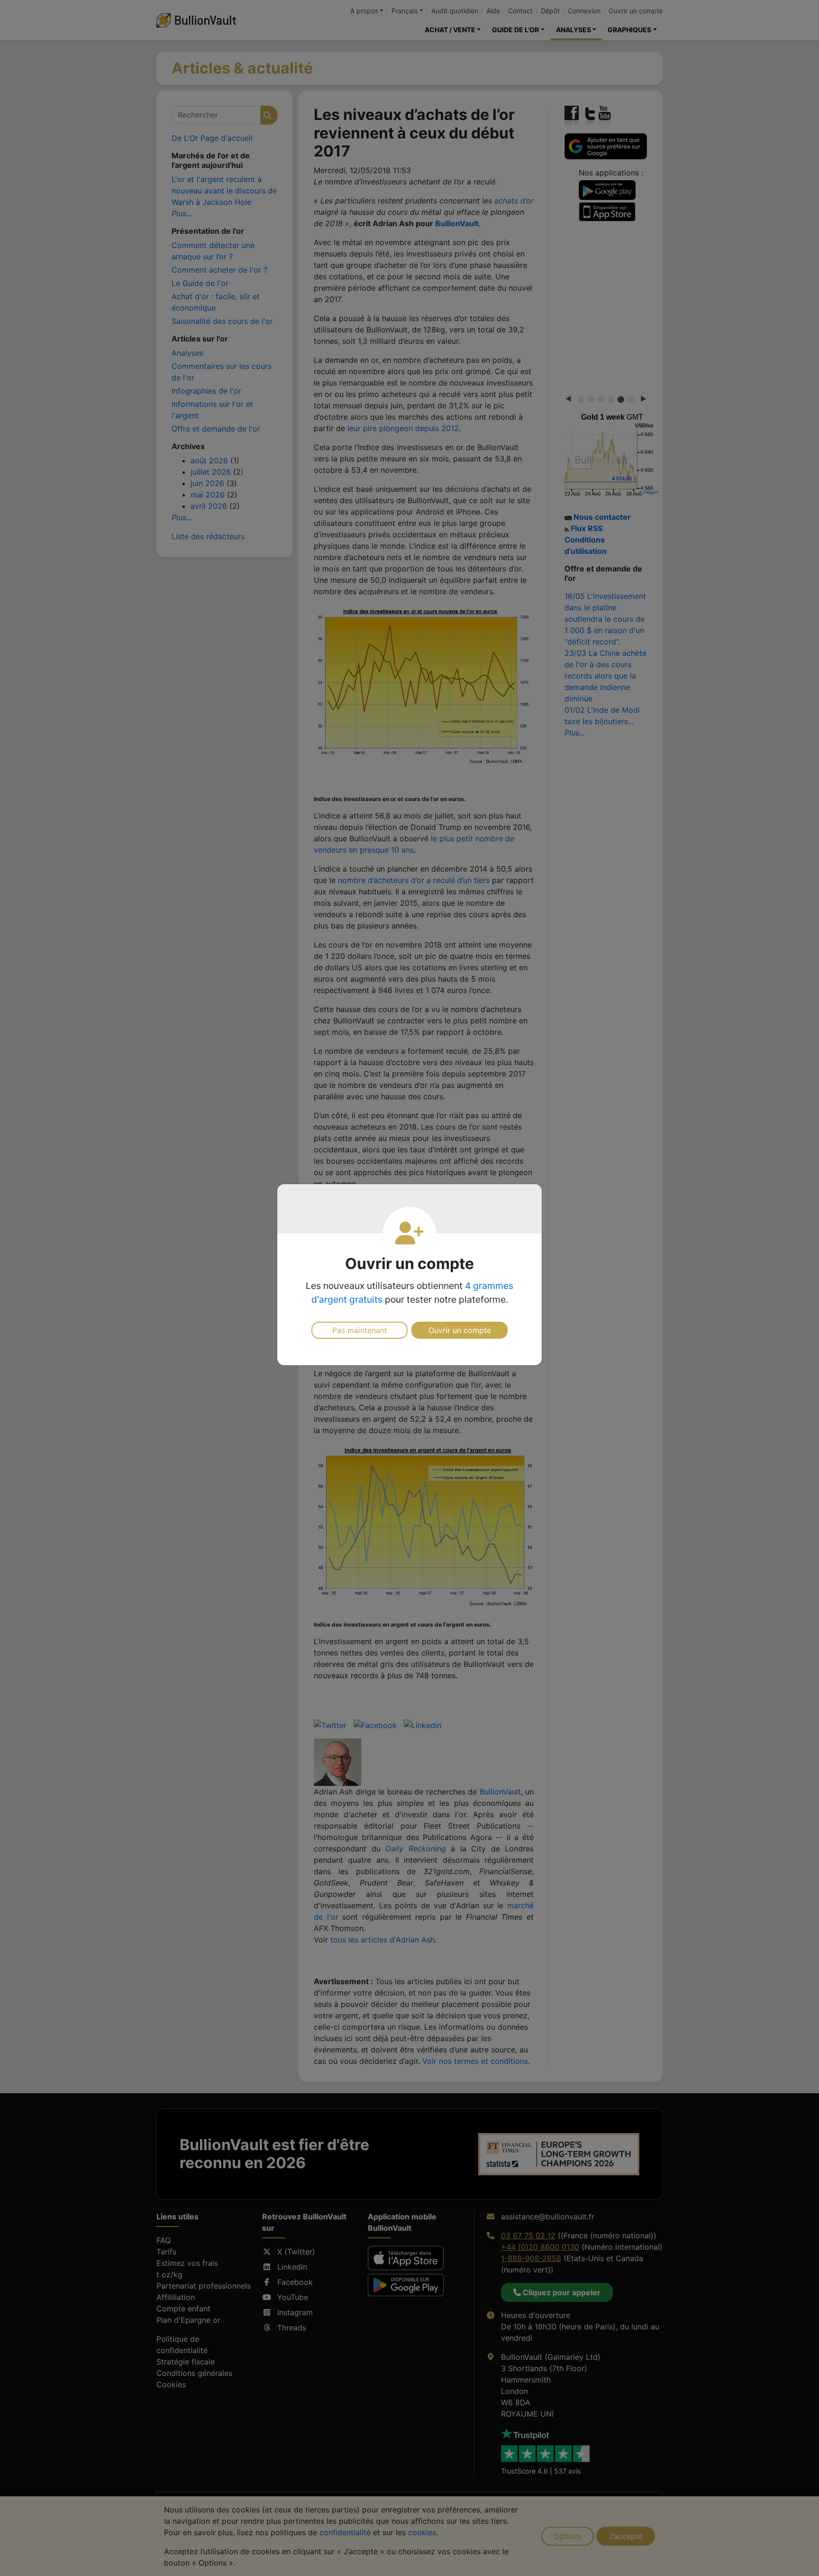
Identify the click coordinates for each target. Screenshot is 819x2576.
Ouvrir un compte (460, 1330)
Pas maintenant (360, 1330)
